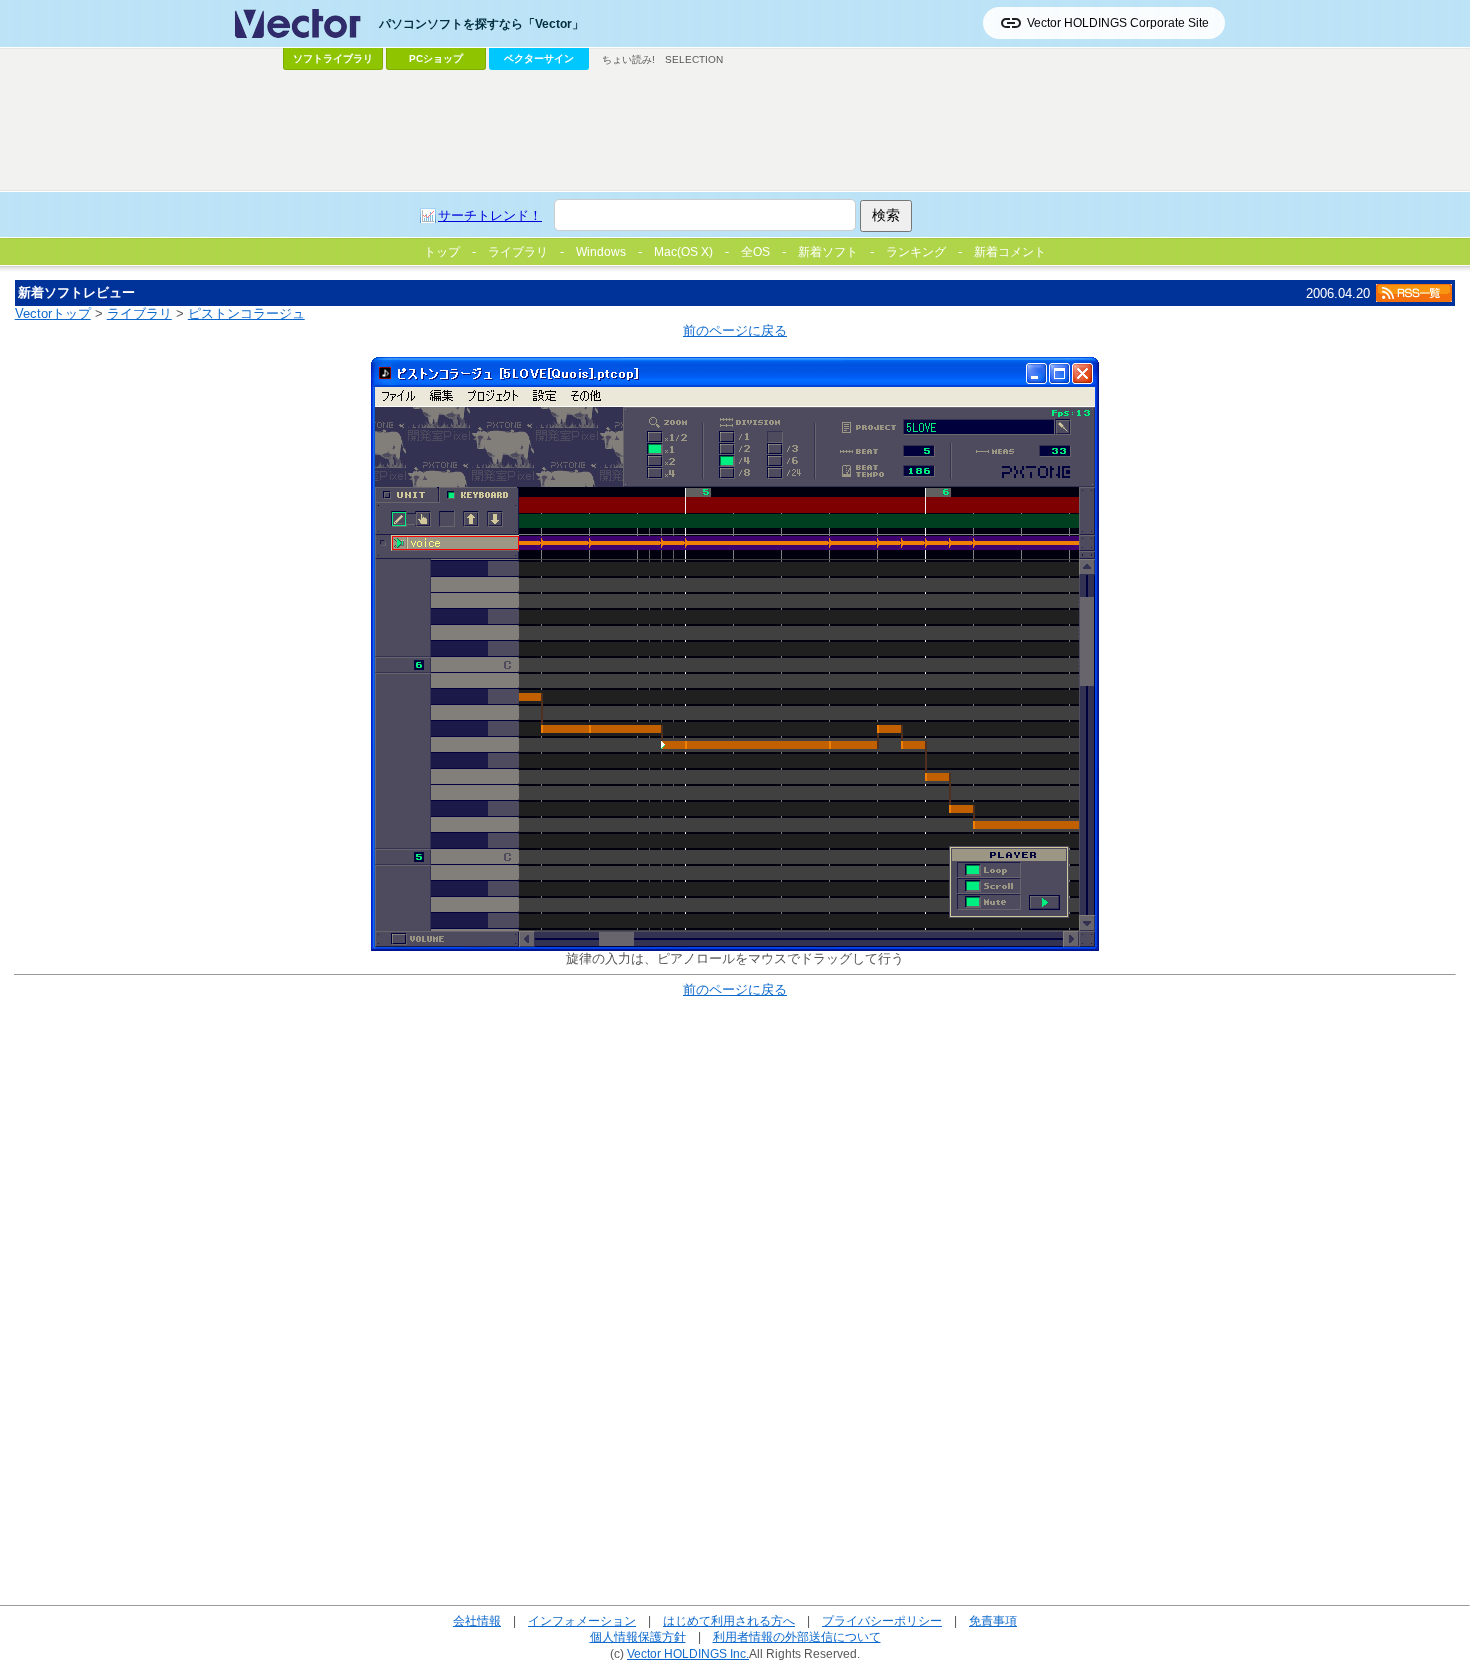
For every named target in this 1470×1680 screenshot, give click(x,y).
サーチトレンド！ (490, 215)
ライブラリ (139, 313)
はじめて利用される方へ (729, 1620)
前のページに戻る (735, 330)
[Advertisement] (735, 131)
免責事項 (993, 1620)
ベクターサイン (539, 58)
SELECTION (694, 59)
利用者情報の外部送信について (797, 1636)
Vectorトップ (53, 313)
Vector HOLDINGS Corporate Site (1118, 23)
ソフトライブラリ (333, 58)
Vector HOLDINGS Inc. (688, 1653)
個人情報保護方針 (638, 1636)
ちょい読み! (628, 59)
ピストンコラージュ (246, 313)
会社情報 (477, 1620)
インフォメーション (582, 1620)
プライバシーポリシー (882, 1620)
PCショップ (436, 58)
